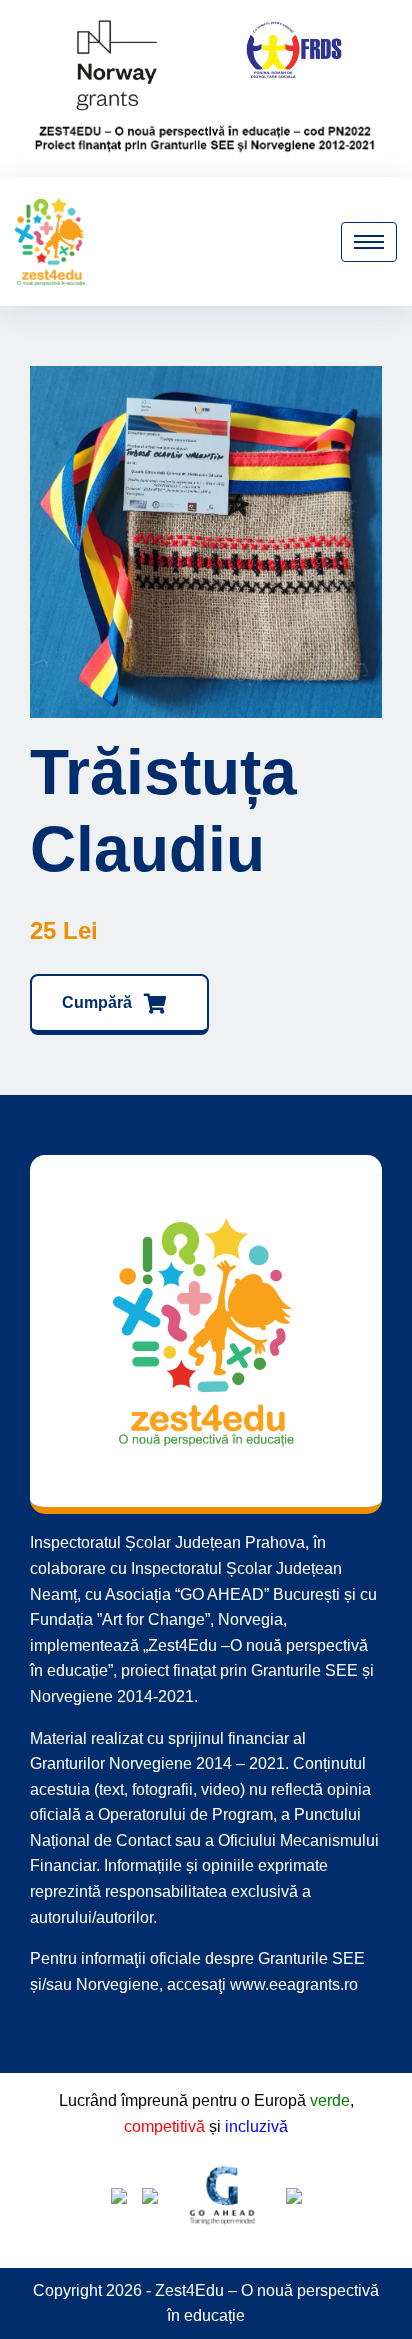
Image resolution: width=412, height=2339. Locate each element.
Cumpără (99, 1002)
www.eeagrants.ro (294, 1984)
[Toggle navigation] (369, 242)
